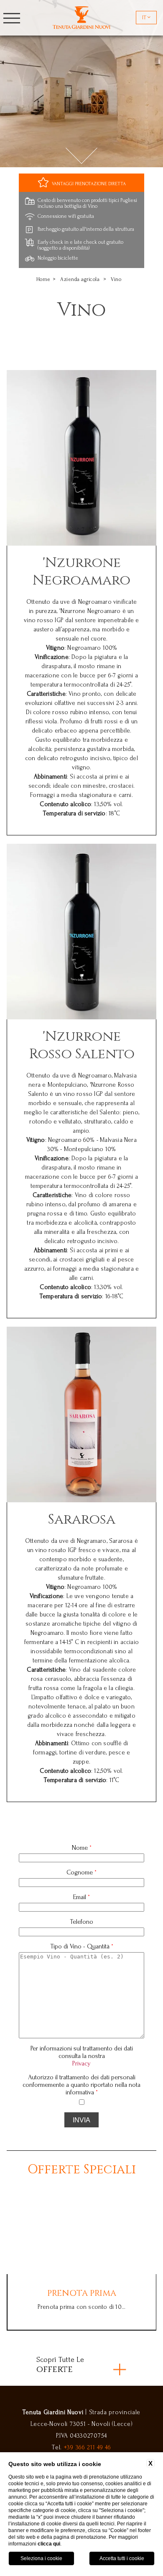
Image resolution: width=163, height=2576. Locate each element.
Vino (116, 279)
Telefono (81, 1922)
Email (81, 1897)
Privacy (81, 2063)
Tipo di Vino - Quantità (82, 1946)
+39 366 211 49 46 (88, 2447)
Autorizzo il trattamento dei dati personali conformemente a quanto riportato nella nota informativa (81, 2085)
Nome (82, 1848)
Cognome (81, 1872)
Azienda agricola (80, 279)
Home (43, 279)
